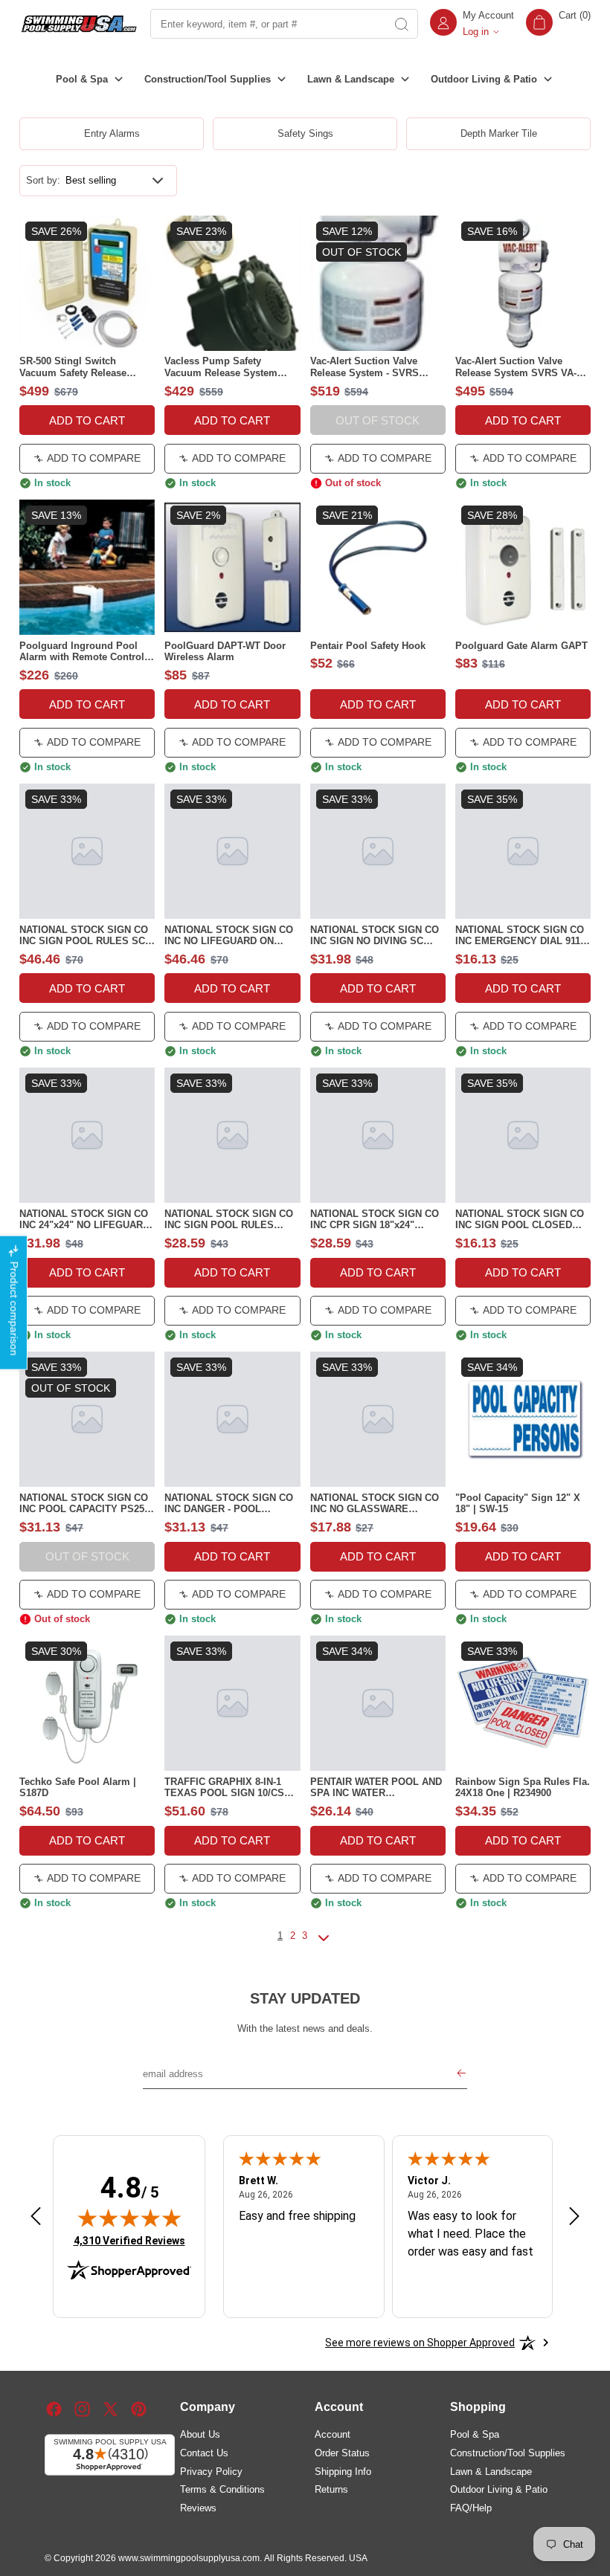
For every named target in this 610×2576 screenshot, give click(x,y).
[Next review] (574, 2217)
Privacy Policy (211, 2472)
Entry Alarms (112, 133)
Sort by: (43, 180)
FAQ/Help (471, 2508)
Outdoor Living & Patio (499, 2489)
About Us (200, 2434)
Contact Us (204, 2453)
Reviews (198, 2508)
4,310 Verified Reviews (129, 2240)
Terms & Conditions (222, 2489)
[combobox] (268, 24)
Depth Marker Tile (499, 133)
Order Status (342, 2453)
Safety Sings (305, 133)
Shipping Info (343, 2472)
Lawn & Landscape (491, 2472)
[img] (129, 2218)
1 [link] (280, 1936)
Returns (331, 2489)
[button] (558, 24)
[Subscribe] (461, 2075)
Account (333, 2434)
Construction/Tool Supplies (508, 2453)
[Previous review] (36, 2217)
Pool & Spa (475, 2434)
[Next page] (324, 1944)
